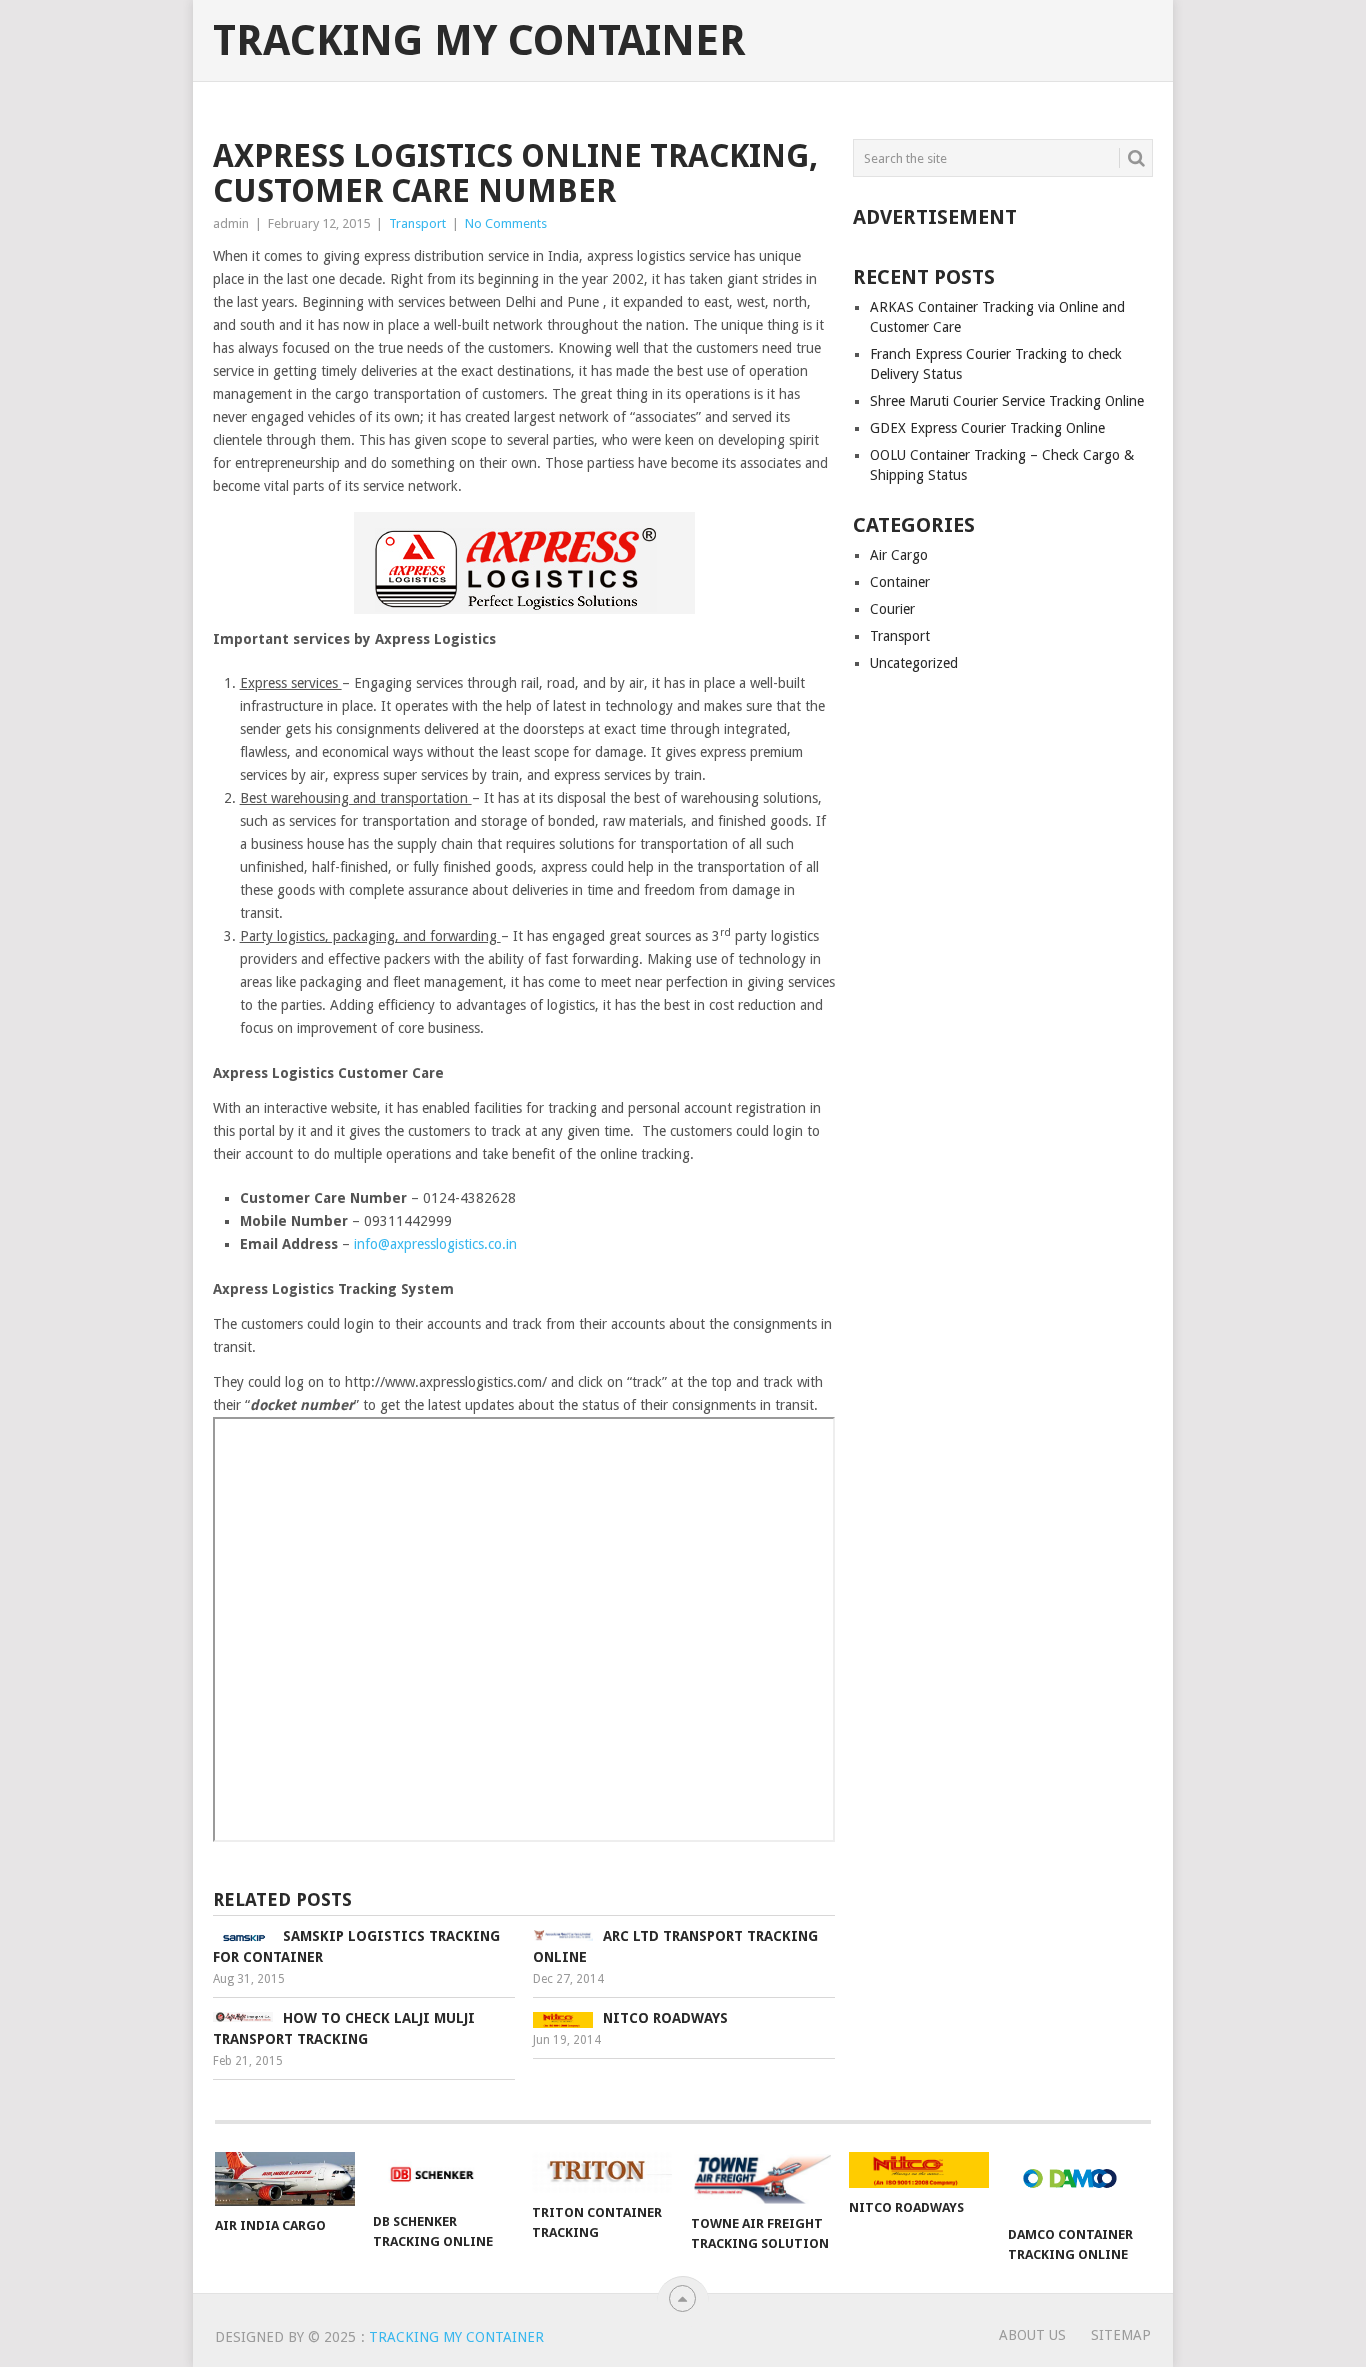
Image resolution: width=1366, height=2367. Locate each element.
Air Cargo (899, 555)
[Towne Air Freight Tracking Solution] (761, 2178)
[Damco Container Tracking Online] (1078, 2183)
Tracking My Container (479, 41)
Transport (417, 223)
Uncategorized (914, 663)
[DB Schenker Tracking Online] (443, 2177)
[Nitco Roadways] (919, 2170)
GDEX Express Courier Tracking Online (987, 428)
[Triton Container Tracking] (602, 2172)
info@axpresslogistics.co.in (435, 1244)
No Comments (506, 223)
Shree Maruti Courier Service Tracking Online (1007, 401)
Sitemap (1121, 2335)
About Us (1032, 2335)
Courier (892, 609)
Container (900, 582)
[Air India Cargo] (285, 2179)
